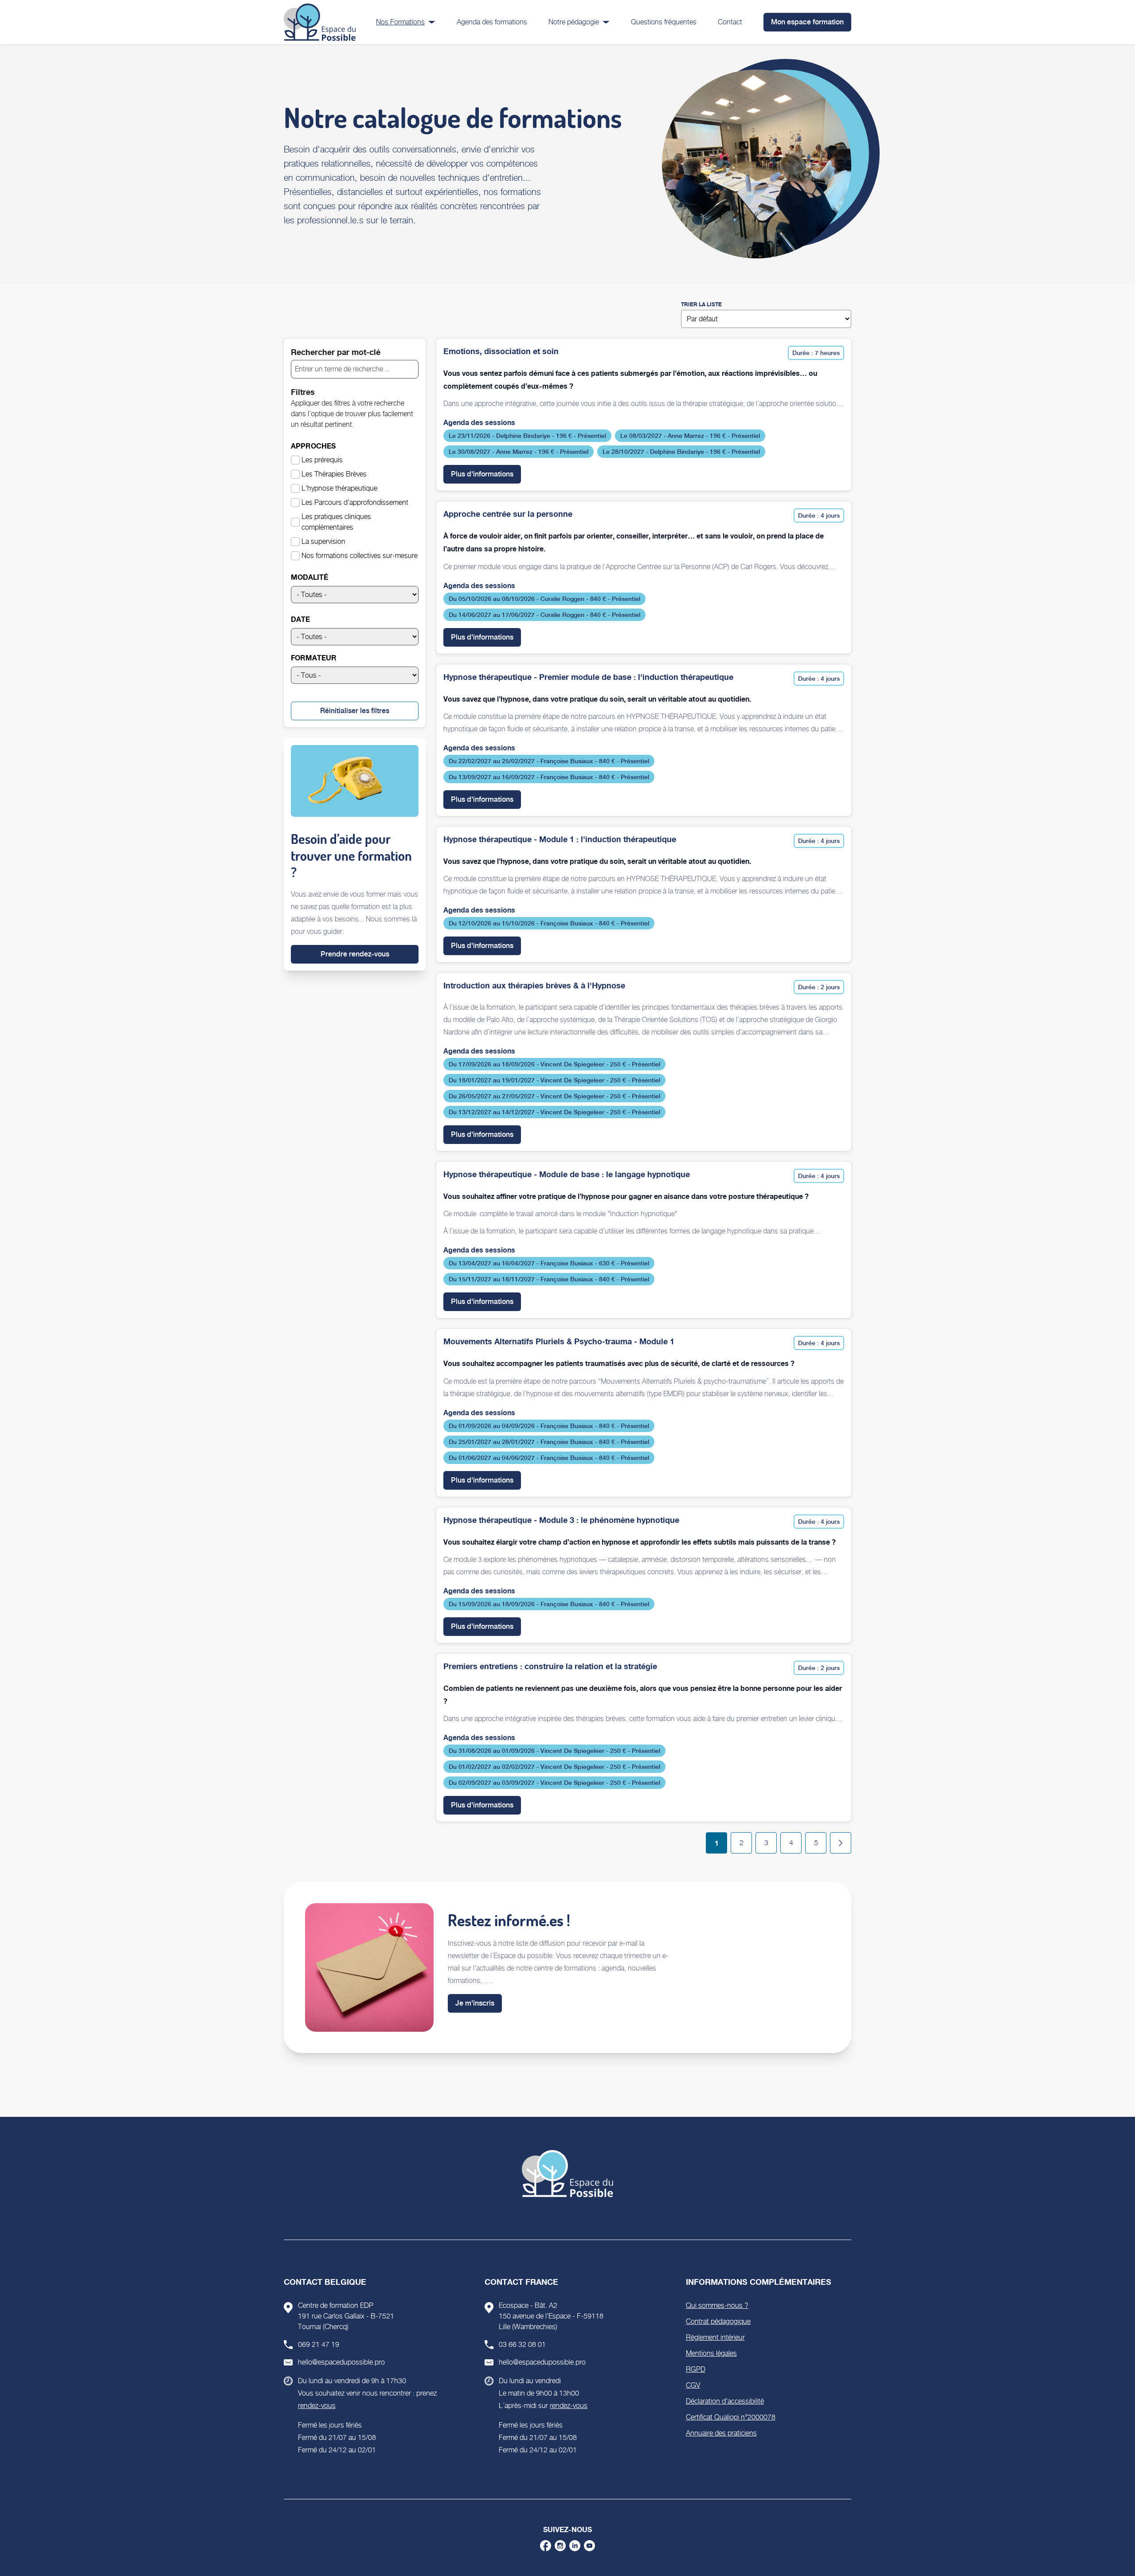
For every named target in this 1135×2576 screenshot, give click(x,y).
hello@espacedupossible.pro (341, 2362)
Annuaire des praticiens (721, 2433)
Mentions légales (711, 2353)
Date (300, 619)
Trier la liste (701, 304)
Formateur (314, 658)
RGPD (696, 2369)
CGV (693, 2385)
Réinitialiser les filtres (355, 711)
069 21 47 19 (319, 2344)
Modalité (309, 577)
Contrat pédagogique (718, 2321)
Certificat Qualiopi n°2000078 (731, 2417)
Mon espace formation (807, 22)
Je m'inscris (475, 2003)
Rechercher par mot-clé (336, 352)
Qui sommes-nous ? (717, 2305)
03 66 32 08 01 (522, 2344)
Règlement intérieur (715, 2337)
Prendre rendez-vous (355, 954)
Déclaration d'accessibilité (725, 2401)
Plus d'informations (486, 474)
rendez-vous (317, 2406)
